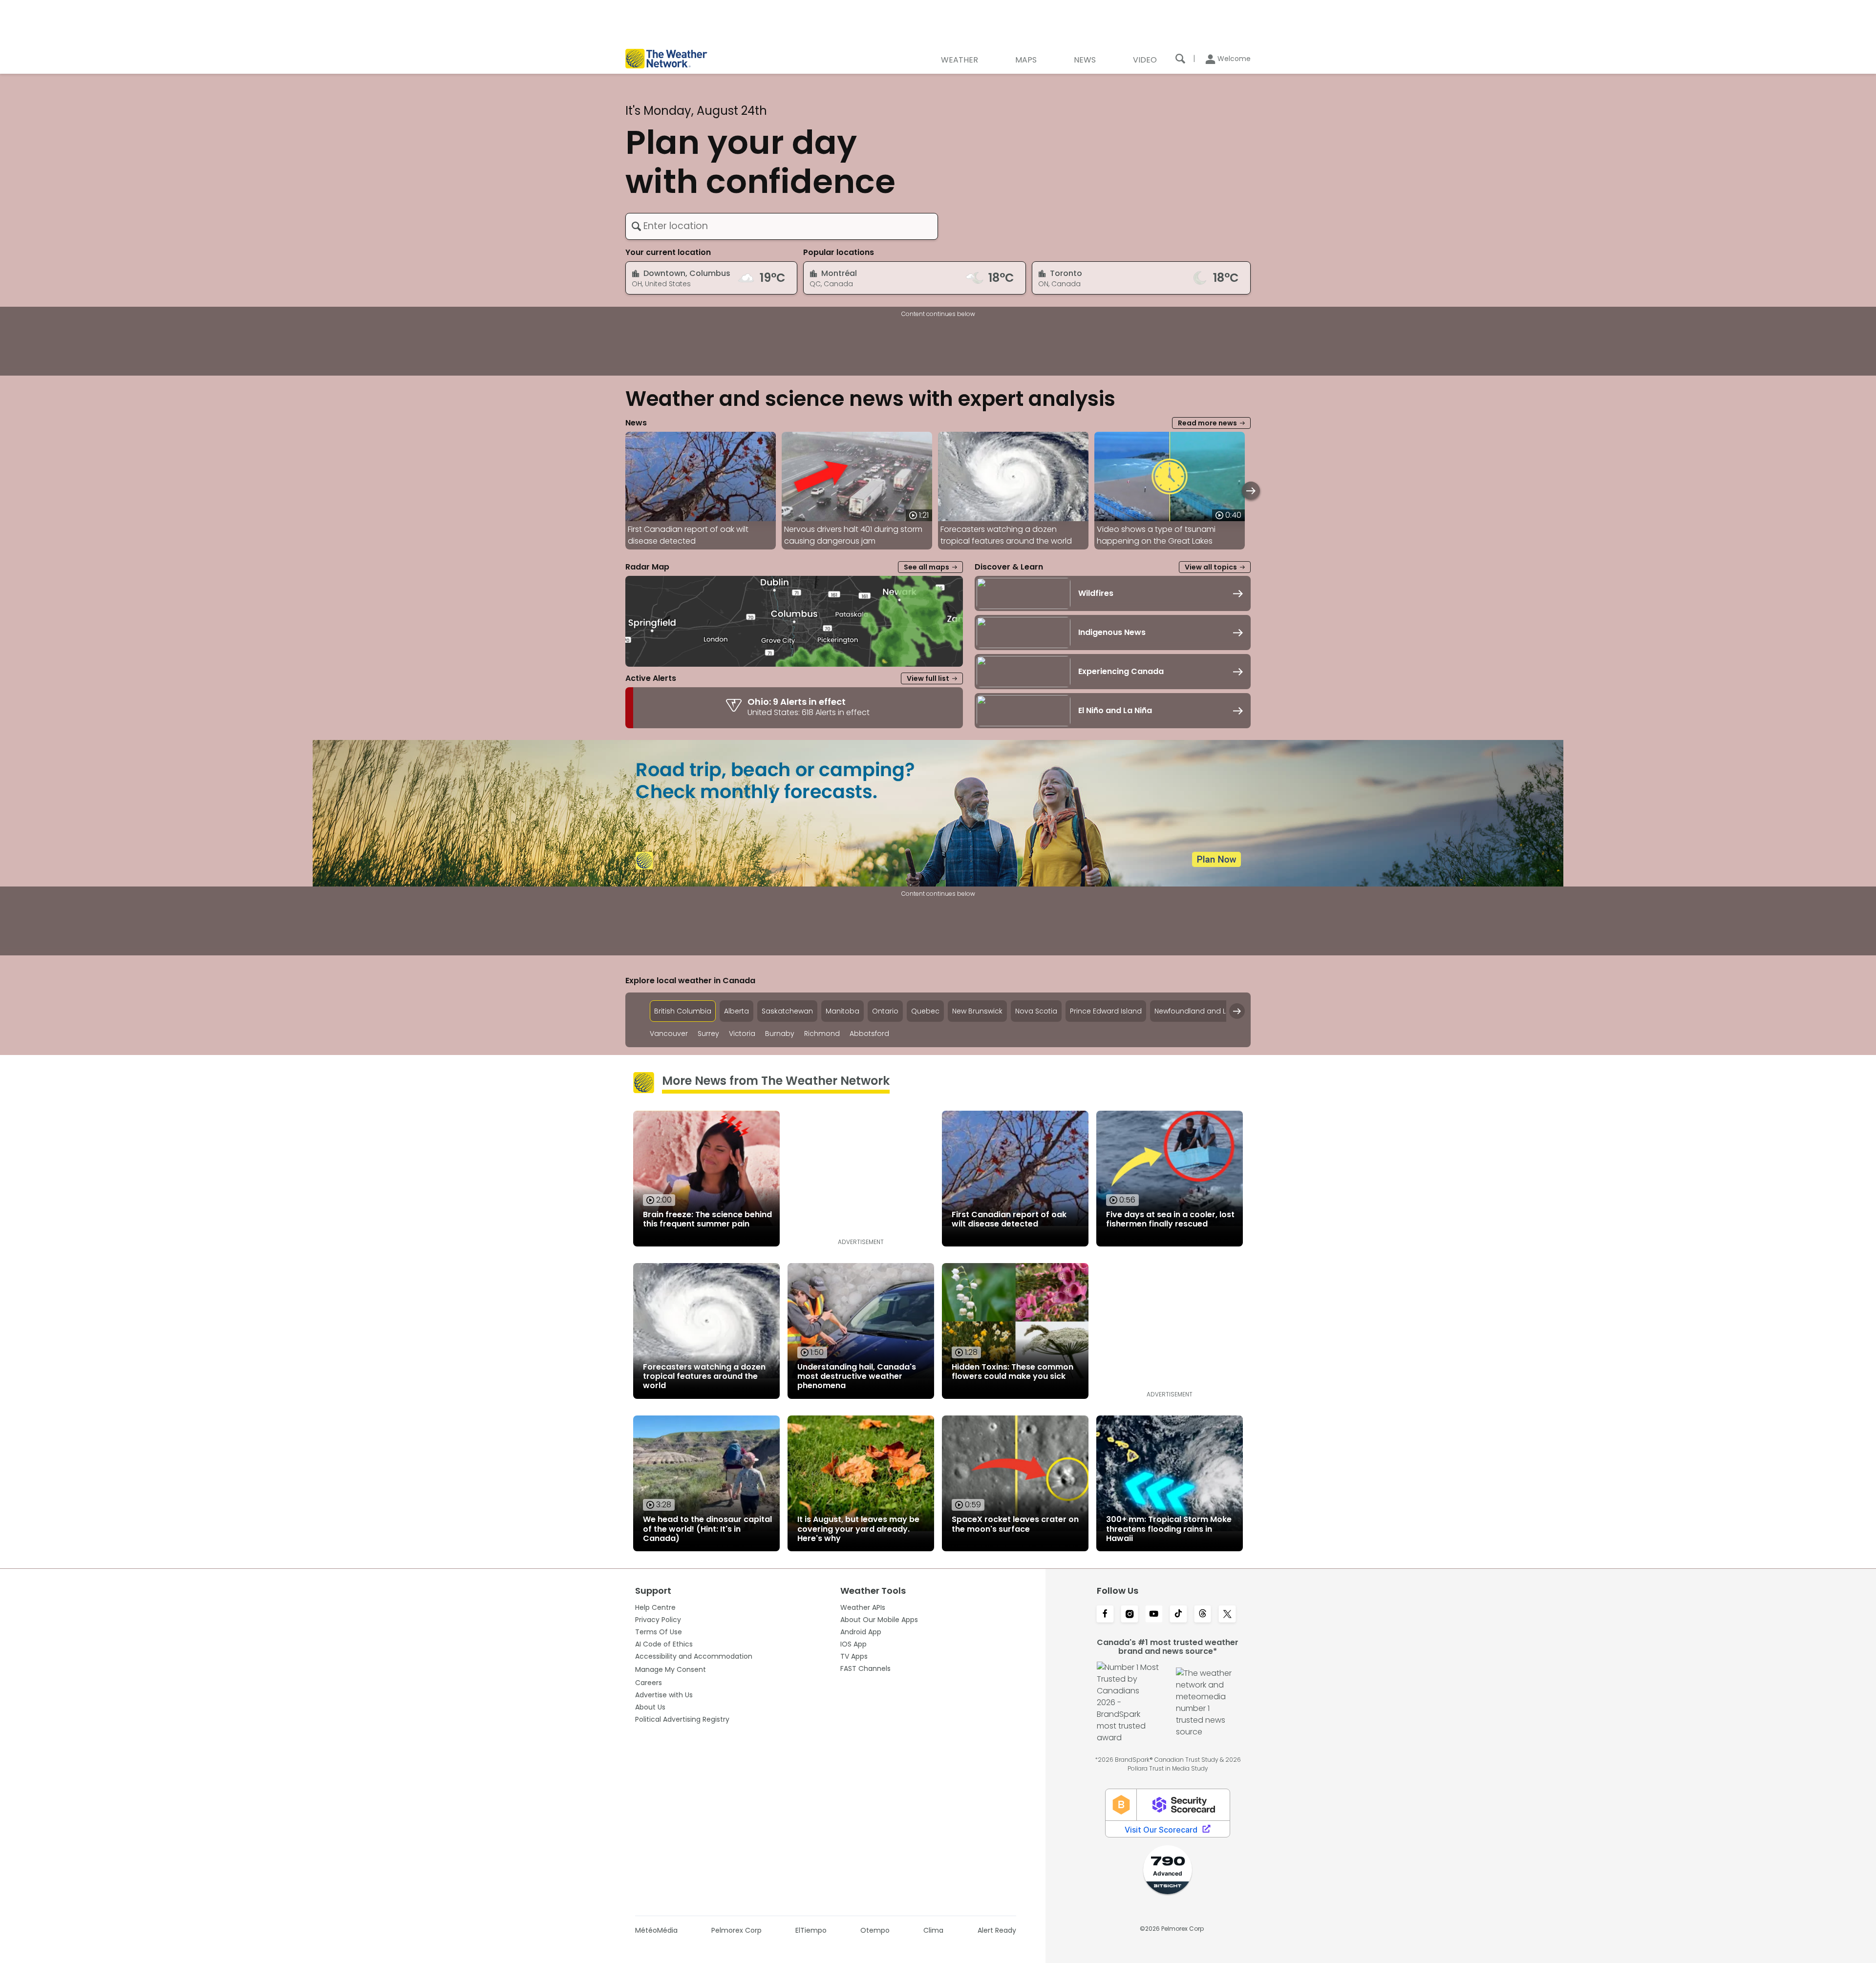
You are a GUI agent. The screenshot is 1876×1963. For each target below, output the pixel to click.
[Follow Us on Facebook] (1105, 1615)
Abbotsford (869, 1034)
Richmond (822, 1034)
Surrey (708, 1034)
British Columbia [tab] (683, 1011)
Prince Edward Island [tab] (1106, 1011)
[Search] (1180, 59)
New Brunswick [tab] (977, 1011)
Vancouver (669, 1034)
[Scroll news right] (1251, 491)
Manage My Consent (671, 1669)
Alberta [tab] (736, 1011)
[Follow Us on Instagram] (1130, 1615)
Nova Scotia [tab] (1036, 1011)
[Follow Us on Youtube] (1154, 1615)
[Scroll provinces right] (1237, 1011)
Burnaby (780, 1034)
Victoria (742, 1034)
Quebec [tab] (925, 1011)
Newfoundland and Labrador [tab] (1205, 1011)
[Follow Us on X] (1227, 1615)
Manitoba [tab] (842, 1011)
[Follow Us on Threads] (1203, 1615)
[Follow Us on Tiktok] (1178, 1615)
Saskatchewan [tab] (787, 1011)
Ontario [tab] (885, 1011)
